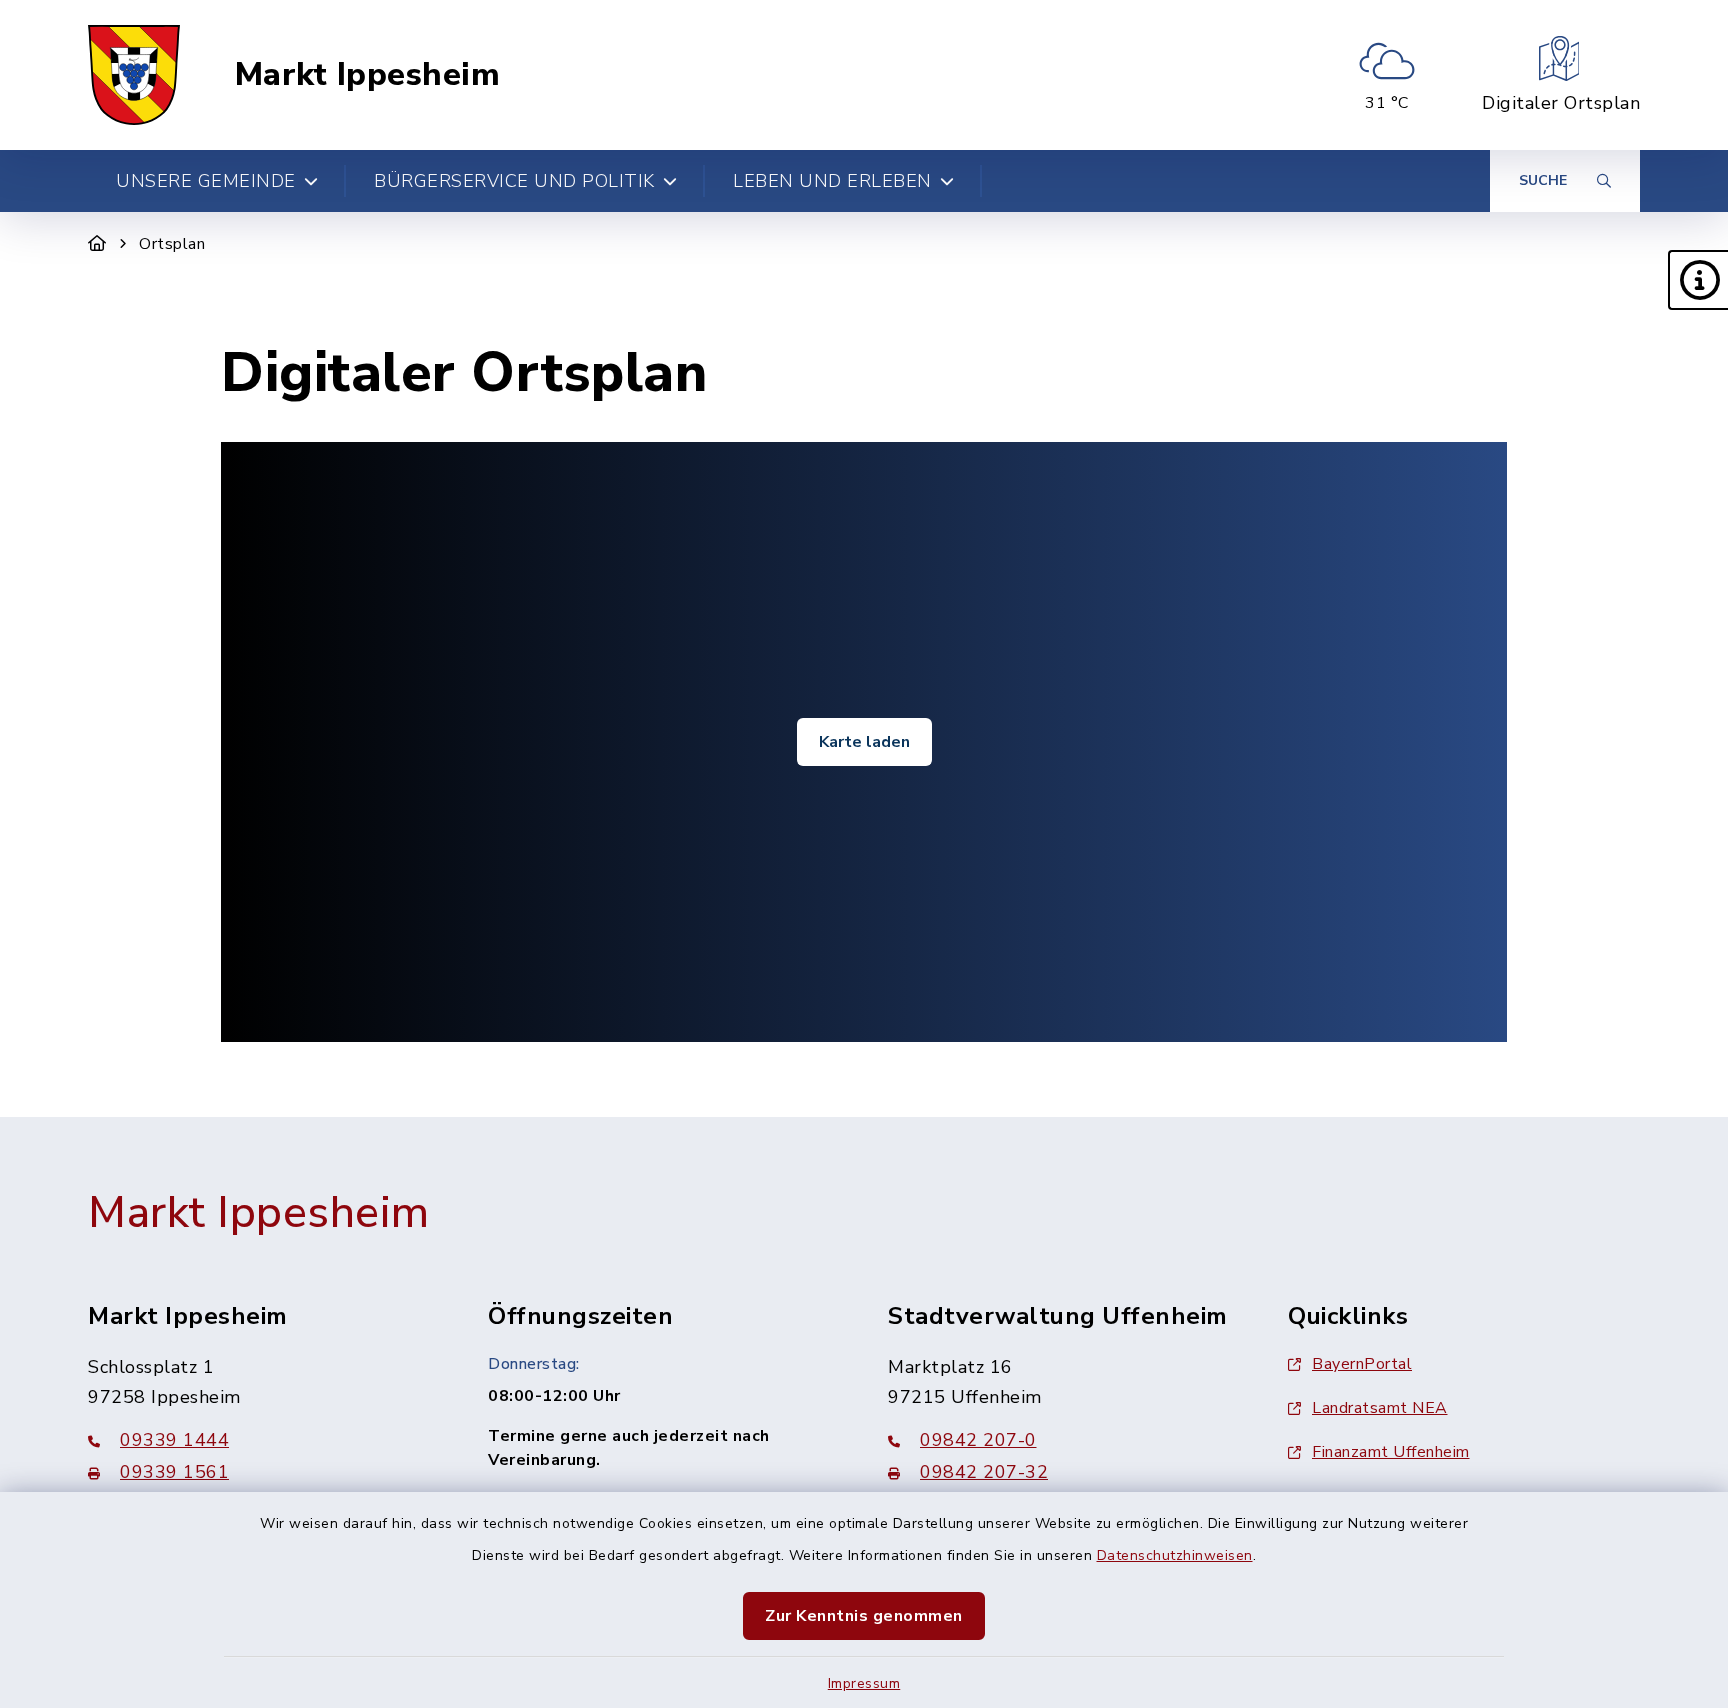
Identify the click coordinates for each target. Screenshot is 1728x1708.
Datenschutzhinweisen (1175, 1555)
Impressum (864, 1683)
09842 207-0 (978, 1440)
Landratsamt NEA (1380, 1408)
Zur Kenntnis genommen (864, 1616)
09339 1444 (174, 1440)
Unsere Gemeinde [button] (206, 181)
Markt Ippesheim (368, 75)
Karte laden (864, 742)
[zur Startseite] (134, 75)
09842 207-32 (984, 1472)
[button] (1698, 280)
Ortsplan (172, 244)
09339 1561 (174, 1472)
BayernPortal (1362, 1364)
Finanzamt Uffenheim (1391, 1452)
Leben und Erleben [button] (832, 181)
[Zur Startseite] (97, 244)
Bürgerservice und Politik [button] (514, 181)
